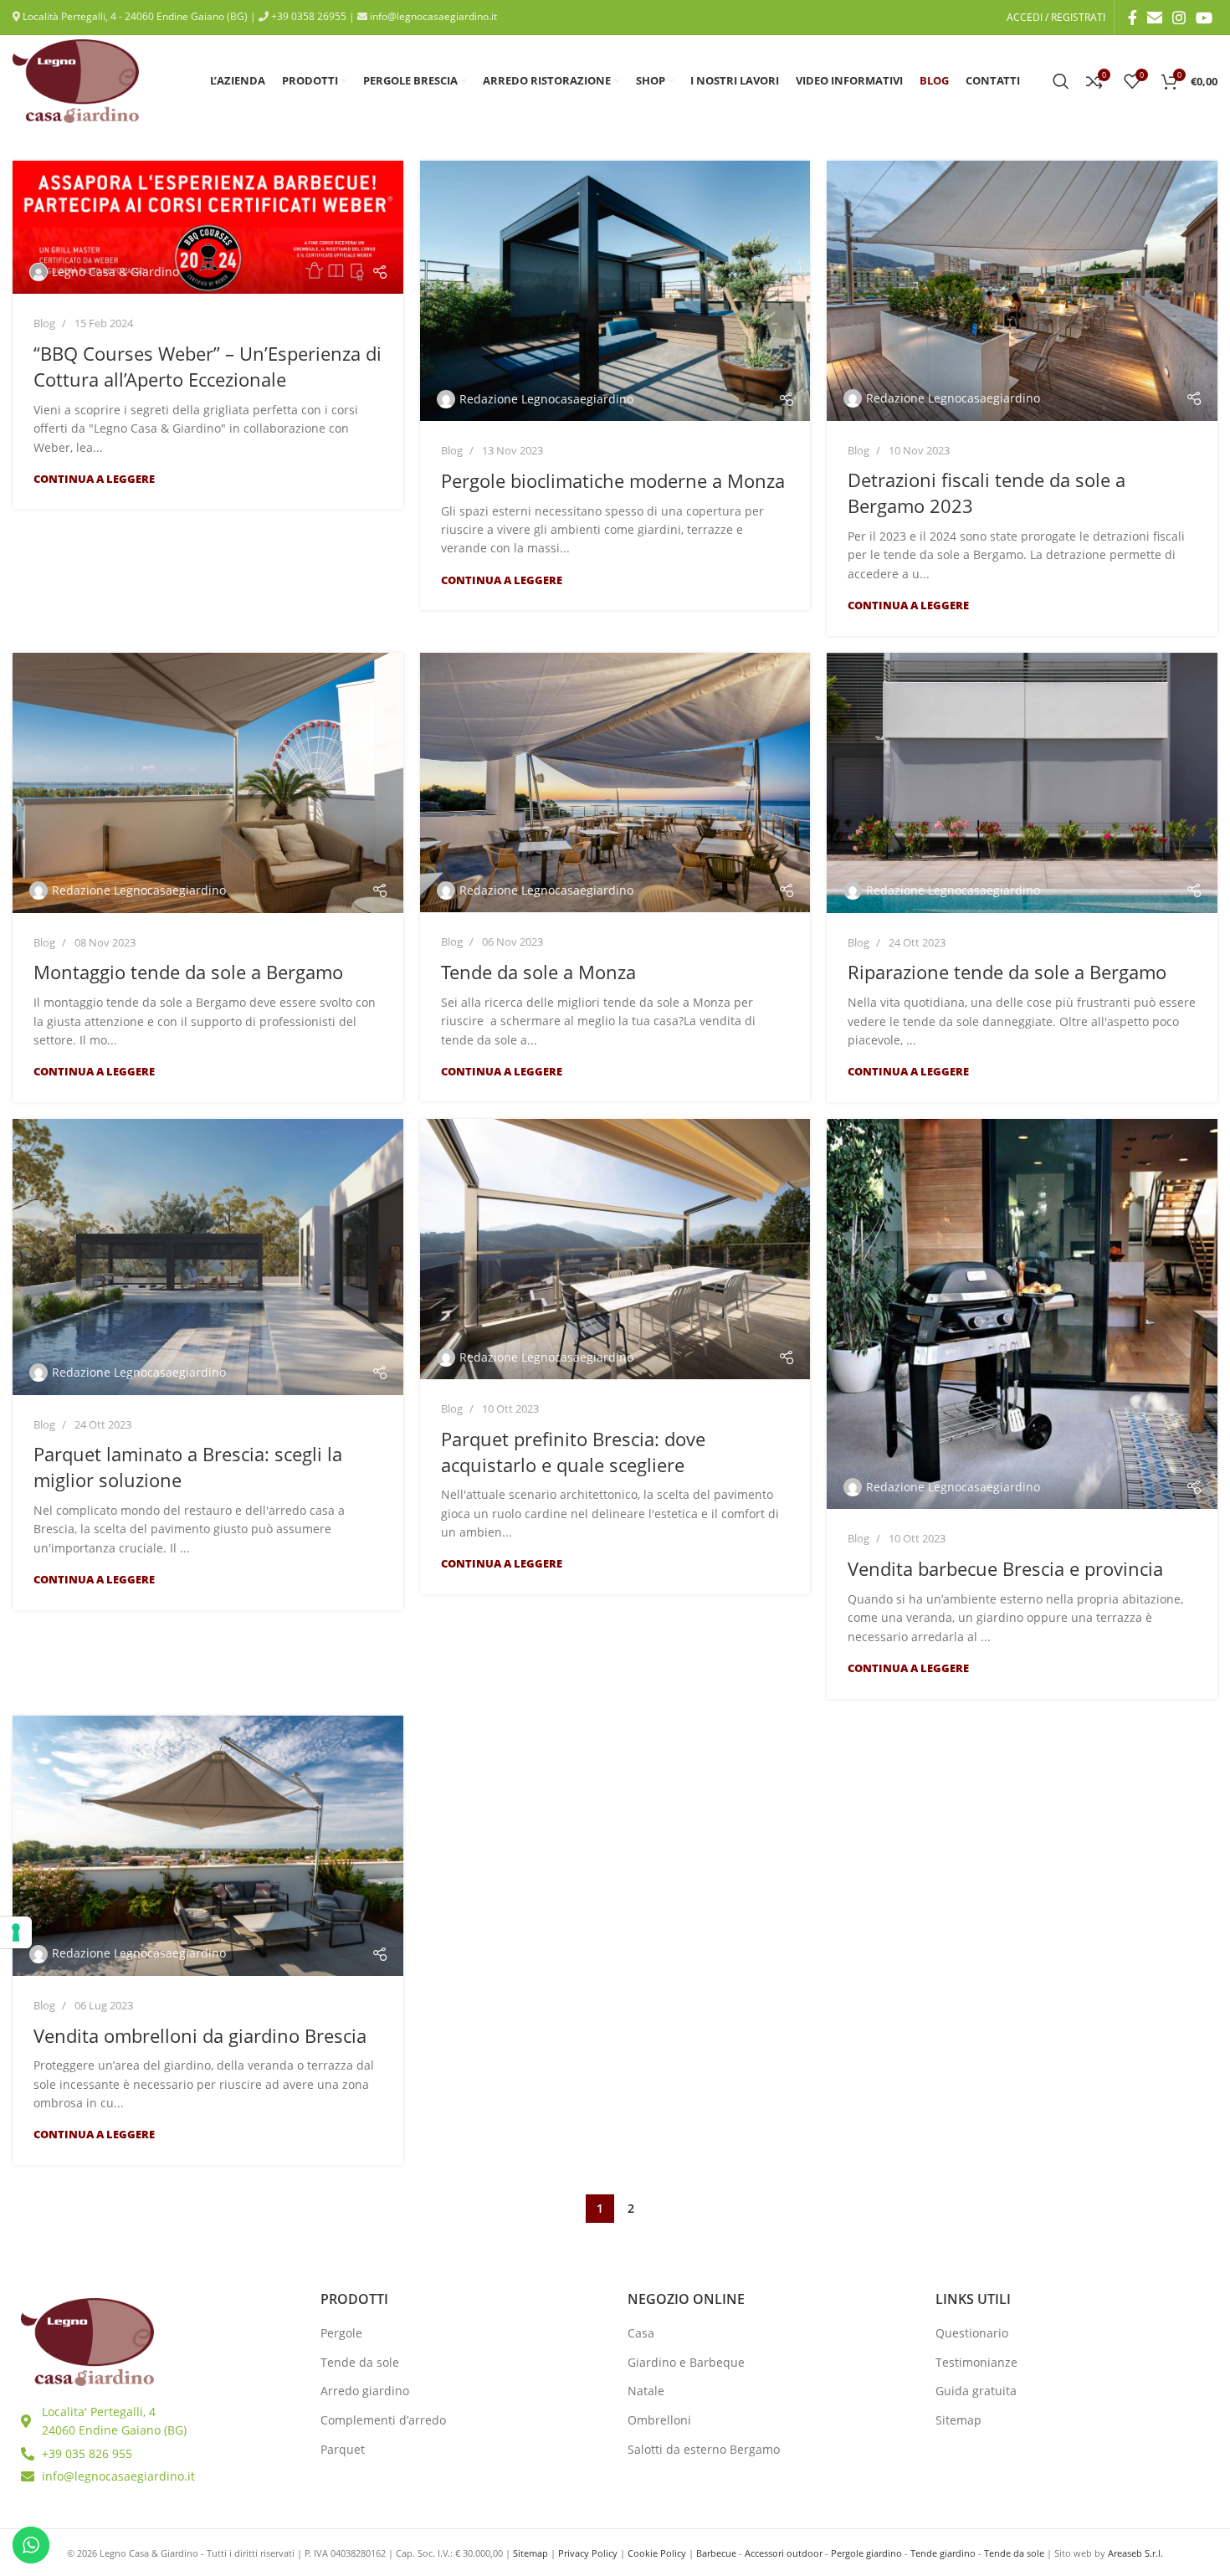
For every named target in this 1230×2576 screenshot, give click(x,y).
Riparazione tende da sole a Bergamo (1007, 972)
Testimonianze (976, 2362)
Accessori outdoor (784, 2553)
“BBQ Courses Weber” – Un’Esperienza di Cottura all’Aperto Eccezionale (208, 366)
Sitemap (958, 2420)
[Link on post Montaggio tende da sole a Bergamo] (208, 783)
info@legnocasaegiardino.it (432, 16)
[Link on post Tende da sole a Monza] (615, 783)
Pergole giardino (866, 2553)
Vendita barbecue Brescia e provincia (1005, 1568)
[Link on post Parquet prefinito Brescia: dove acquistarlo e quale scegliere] (615, 1249)
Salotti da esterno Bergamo (704, 2449)
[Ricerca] (1061, 81)
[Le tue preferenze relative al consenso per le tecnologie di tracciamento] (16, 1932)
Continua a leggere (94, 479)
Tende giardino (943, 2553)
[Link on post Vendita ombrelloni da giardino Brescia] (208, 1846)
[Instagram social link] (1179, 18)
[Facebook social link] (1133, 18)
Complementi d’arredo (383, 2420)
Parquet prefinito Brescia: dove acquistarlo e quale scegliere (573, 1452)
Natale (646, 2391)
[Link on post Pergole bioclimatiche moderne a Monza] (615, 291)
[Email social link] (1155, 18)
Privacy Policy (588, 2553)
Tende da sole (360, 2362)
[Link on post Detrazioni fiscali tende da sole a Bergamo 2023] (1022, 291)
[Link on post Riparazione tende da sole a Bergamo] (1022, 783)
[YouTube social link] (1204, 18)
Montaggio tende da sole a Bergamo (188, 972)
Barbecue (716, 2553)
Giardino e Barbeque (686, 2362)
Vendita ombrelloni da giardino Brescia (200, 2035)
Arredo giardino (365, 2391)
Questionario (972, 2333)
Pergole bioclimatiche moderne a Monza (613, 480)
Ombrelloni (659, 2420)
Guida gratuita (976, 2391)
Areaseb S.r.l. (1135, 2553)
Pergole (341, 2333)
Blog (44, 323)
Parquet (343, 2449)
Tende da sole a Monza (538, 972)
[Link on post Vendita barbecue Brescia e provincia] (1022, 1314)
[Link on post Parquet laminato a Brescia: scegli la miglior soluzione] (208, 1257)
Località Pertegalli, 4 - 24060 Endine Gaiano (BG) (134, 16)
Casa (641, 2333)
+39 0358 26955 (307, 16)
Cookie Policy (657, 2553)
